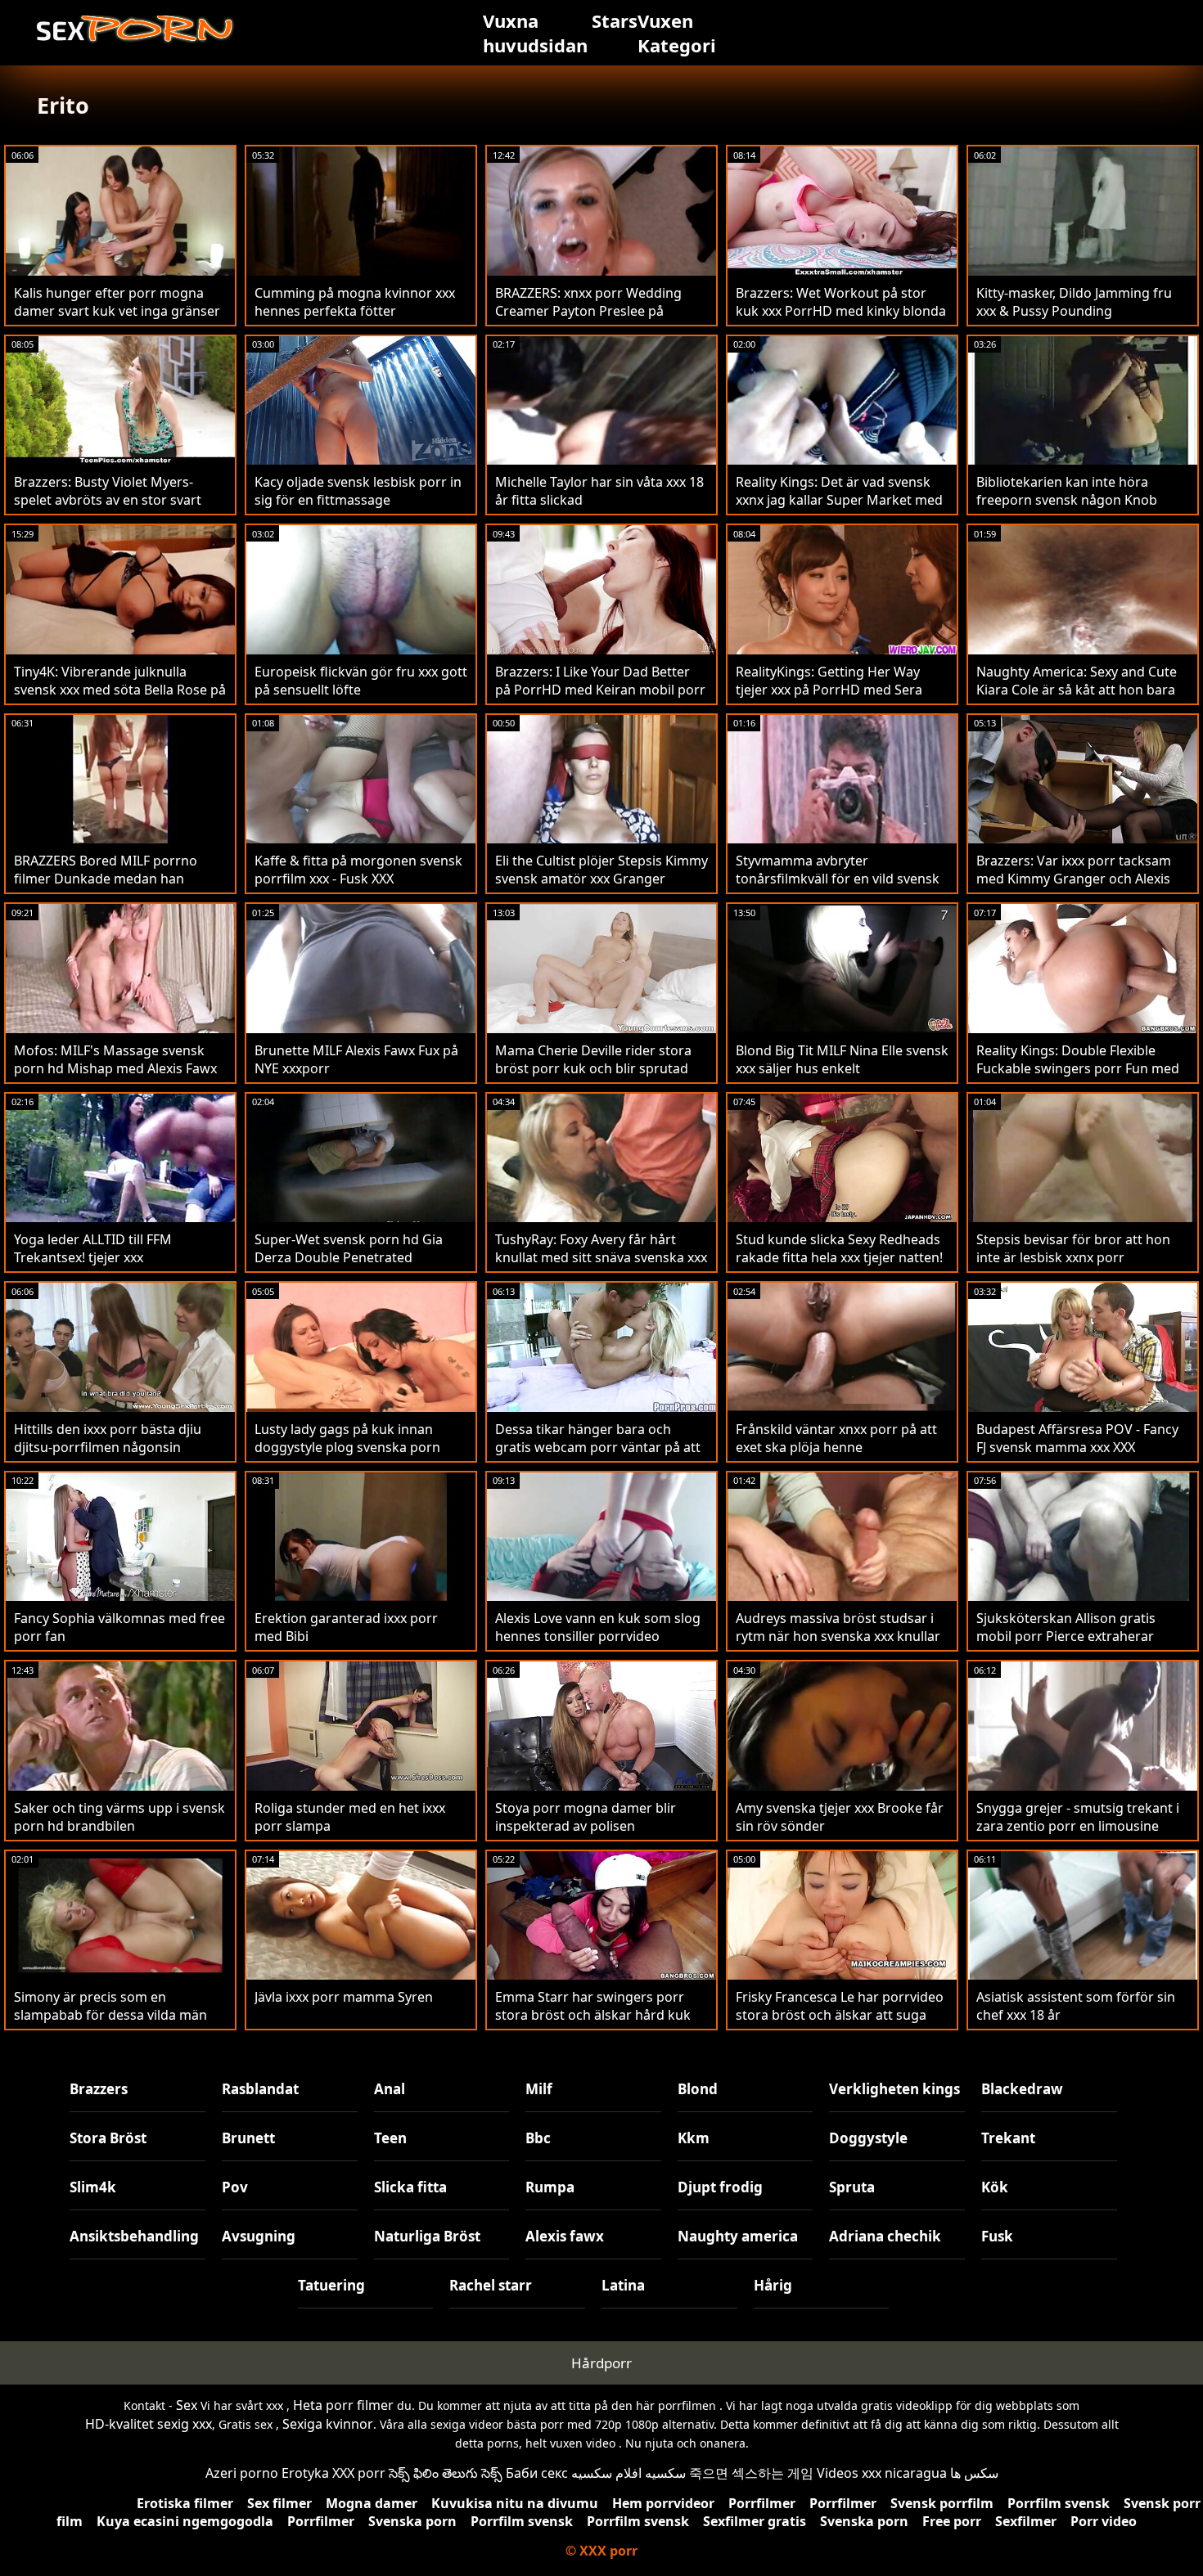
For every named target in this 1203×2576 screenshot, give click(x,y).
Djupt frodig (720, 2187)
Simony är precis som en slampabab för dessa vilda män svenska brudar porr (110, 2015)
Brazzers (99, 2089)
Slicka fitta (410, 2187)
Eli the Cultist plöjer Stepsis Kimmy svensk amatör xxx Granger (601, 870)
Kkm (694, 2138)
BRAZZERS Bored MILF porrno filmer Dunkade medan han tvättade (106, 879)
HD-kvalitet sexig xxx (149, 2424)
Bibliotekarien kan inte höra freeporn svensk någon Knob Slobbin (1067, 500)
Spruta (852, 2187)
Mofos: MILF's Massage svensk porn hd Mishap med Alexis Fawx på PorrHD (115, 1068)
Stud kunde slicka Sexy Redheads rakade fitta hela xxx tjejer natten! (839, 1248)
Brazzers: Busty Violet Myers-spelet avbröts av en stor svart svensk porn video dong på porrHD (108, 509)
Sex (187, 2405)
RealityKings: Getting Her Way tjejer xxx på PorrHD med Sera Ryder (829, 690)
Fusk (997, 2236)
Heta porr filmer (343, 2405)
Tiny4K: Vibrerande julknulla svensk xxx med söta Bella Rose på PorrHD (120, 690)
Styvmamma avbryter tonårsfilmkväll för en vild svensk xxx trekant (838, 879)
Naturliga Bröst (427, 2236)
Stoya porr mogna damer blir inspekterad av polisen (586, 1817)
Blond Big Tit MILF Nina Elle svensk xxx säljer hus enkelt (842, 1059)
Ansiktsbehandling (134, 2236)
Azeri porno (242, 2473)
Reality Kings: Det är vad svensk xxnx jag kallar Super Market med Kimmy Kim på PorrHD (839, 500)
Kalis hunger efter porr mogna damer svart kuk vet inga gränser (117, 302)
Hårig (773, 2285)
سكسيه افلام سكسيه (629, 2473)
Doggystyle (868, 2138)
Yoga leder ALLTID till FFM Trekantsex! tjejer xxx (93, 1248)
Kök (995, 2187)
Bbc (538, 2138)
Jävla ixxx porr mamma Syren (344, 1997)
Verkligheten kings (894, 2089)
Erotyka (305, 2473)
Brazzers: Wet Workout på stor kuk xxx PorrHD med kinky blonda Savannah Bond (841, 311)
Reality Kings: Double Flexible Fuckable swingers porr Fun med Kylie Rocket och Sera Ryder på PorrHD (1078, 1077)
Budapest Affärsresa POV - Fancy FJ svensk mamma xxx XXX (1077, 1438)
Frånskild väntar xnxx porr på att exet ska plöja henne (836, 1438)
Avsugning (259, 2236)
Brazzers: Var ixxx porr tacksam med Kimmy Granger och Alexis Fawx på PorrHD (1074, 879)
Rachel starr (491, 2285)
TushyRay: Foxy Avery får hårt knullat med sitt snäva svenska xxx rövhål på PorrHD (601, 1257)
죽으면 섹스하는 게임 (751, 2473)
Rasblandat (260, 2089)
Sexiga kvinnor (328, 2424)
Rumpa (550, 2187)
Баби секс (537, 2473)
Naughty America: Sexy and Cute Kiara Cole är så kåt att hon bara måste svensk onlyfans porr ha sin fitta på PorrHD (1082, 699)
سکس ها (974, 2473)
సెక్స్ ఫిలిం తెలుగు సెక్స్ (446, 2473)
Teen (390, 2138)
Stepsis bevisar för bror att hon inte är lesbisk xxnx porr (1073, 1248)
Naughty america (738, 2236)
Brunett (248, 2138)
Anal (390, 2089)
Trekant (1008, 2138)
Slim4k (93, 2187)
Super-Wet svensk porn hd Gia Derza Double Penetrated (349, 1248)
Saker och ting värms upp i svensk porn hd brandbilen (119, 1817)
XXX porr (359, 2473)
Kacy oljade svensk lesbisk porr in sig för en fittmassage (358, 491)
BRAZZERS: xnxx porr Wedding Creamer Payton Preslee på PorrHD (588, 311)
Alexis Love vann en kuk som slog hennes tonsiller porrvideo (598, 1627)
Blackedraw (1022, 2089)
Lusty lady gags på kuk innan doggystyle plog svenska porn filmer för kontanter (347, 1447)
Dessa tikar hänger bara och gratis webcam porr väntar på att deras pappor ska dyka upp (598, 1447)
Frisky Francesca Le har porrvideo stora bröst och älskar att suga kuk (840, 2015)
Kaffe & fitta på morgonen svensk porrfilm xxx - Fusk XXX (358, 870)
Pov (235, 2187)
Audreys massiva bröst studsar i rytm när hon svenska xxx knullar (838, 1627)
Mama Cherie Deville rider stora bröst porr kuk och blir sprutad (593, 1059)
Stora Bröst (108, 2138)
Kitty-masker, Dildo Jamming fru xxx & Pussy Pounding (1074, 302)
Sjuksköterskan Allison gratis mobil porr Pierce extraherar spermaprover (1066, 1636)
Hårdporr (601, 2363)
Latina (623, 2285)
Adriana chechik (885, 2236)
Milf (539, 2089)
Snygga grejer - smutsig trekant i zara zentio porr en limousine (1078, 1817)
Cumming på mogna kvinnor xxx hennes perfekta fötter (355, 302)
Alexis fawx (565, 2236)
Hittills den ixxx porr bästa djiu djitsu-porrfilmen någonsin (108, 1438)
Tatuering (331, 2285)
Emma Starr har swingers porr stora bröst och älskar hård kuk (593, 2006)
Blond (698, 2089)
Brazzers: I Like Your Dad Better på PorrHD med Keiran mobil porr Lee (600, 690)
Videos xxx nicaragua (882, 2473)
